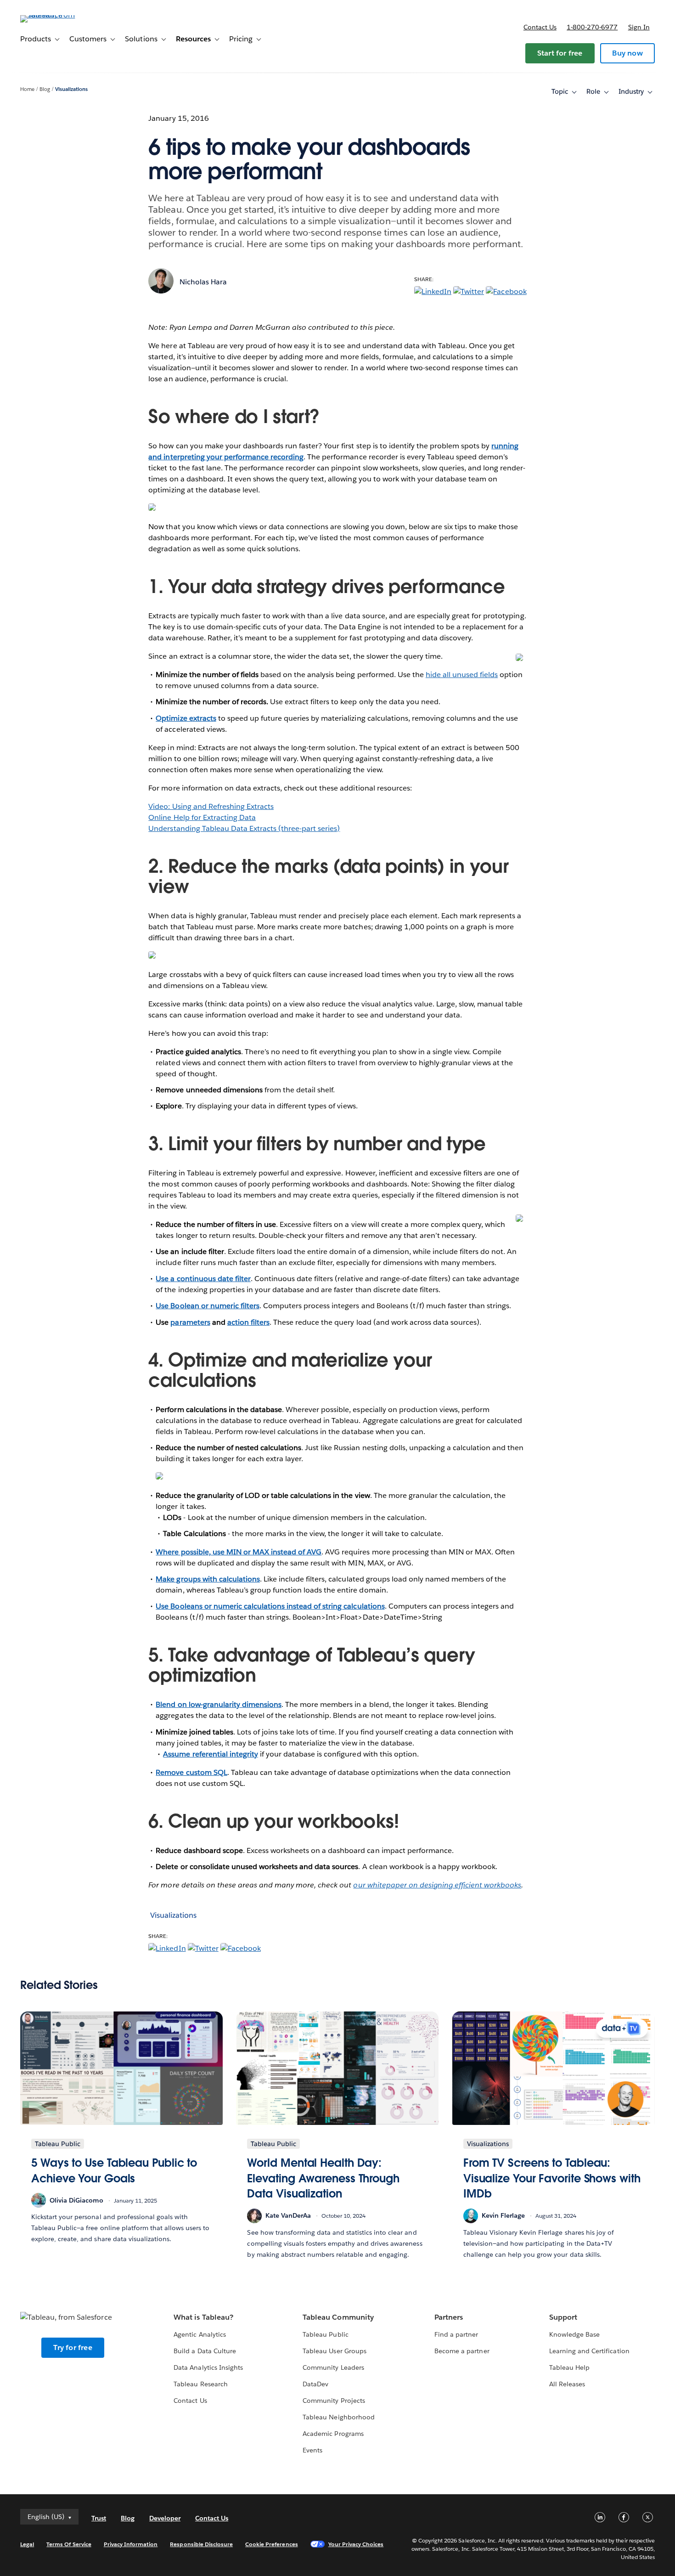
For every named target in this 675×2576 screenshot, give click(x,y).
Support (563, 2317)
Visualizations (71, 89)
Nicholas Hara (203, 282)
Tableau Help (569, 2367)
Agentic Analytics (200, 2334)
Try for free (73, 2347)
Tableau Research (200, 2384)
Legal (27, 2544)
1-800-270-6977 (592, 27)
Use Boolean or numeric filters (208, 1306)
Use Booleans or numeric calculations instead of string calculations (270, 1606)
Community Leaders (333, 2367)
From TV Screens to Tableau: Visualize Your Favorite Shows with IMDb (552, 2178)
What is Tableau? (203, 2317)
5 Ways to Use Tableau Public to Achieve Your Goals (114, 2171)
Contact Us (190, 2401)
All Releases (567, 2384)
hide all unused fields (462, 675)
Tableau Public (325, 2334)
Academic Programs (333, 2434)
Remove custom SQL (191, 1772)
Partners (449, 2317)
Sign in (639, 27)
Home (27, 89)
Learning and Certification (589, 2351)
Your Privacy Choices (356, 2544)
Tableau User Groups (334, 2351)
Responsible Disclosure (201, 2544)
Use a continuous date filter (203, 1279)
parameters (190, 1322)
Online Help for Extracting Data (202, 817)
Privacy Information (131, 2544)
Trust (99, 2518)
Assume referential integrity (211, 1754)
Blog (45, 89)
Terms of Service (69, 2544)
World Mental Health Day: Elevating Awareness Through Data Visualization (323, 2178)
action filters (248, 1322)
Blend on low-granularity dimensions (219, 1704)
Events (312, 2450)
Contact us (540, 27)
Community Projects (334, 2401)
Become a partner (462, 2351)
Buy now (627, 53)
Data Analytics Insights (208, 2367)
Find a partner (456, 2334)
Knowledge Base (574, 2334)
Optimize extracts (186, 718)
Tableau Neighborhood (338, 2417)
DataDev (315, 2384)
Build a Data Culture (205, 2351)
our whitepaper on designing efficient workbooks (437, 1885)
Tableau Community (338, 2317)
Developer (165, 2518)
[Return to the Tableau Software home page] (55, 15)
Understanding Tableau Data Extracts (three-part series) (244, 828)
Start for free (560, 53)
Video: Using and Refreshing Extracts (211, 806)
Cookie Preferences (272, 2544)
